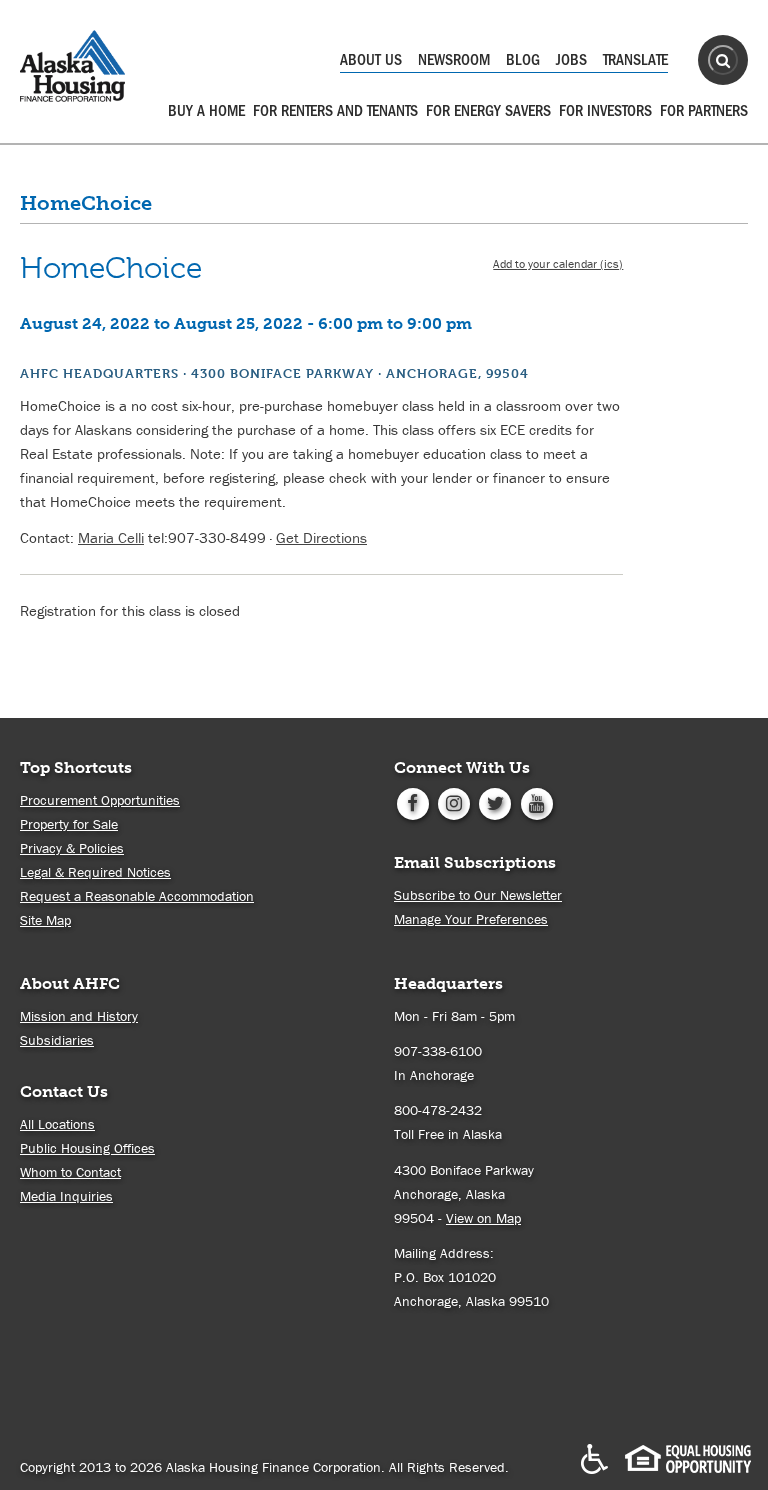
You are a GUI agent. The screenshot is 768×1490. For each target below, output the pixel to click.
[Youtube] (536, 802)
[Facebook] (412, 802)
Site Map (45, 920)
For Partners (704, 111)
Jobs (571, 60)
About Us (371, 60)
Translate (635, 60)
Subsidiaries (57, 1040)
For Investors (605, 111)
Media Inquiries (66, 1196)
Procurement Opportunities (100, 800)
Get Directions (321, 537)
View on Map (483, 1218)
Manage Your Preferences (471, 919)
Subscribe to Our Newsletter (478, 895)
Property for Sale (69, 824)
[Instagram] (453, 802)
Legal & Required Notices (95, 872)
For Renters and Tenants (335, 111)
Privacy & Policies (72, 848)
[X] (495, 802)
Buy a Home (206, 111)
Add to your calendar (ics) (558, 263)
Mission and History (79, 1016)
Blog (523, 60)
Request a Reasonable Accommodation (137, 896)
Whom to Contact (70, 1172)
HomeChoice (86, 203)
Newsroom (454, 60)
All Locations (57, 1124)
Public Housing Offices (87, 1148)
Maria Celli (111, 537)
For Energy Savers (488, 111)
